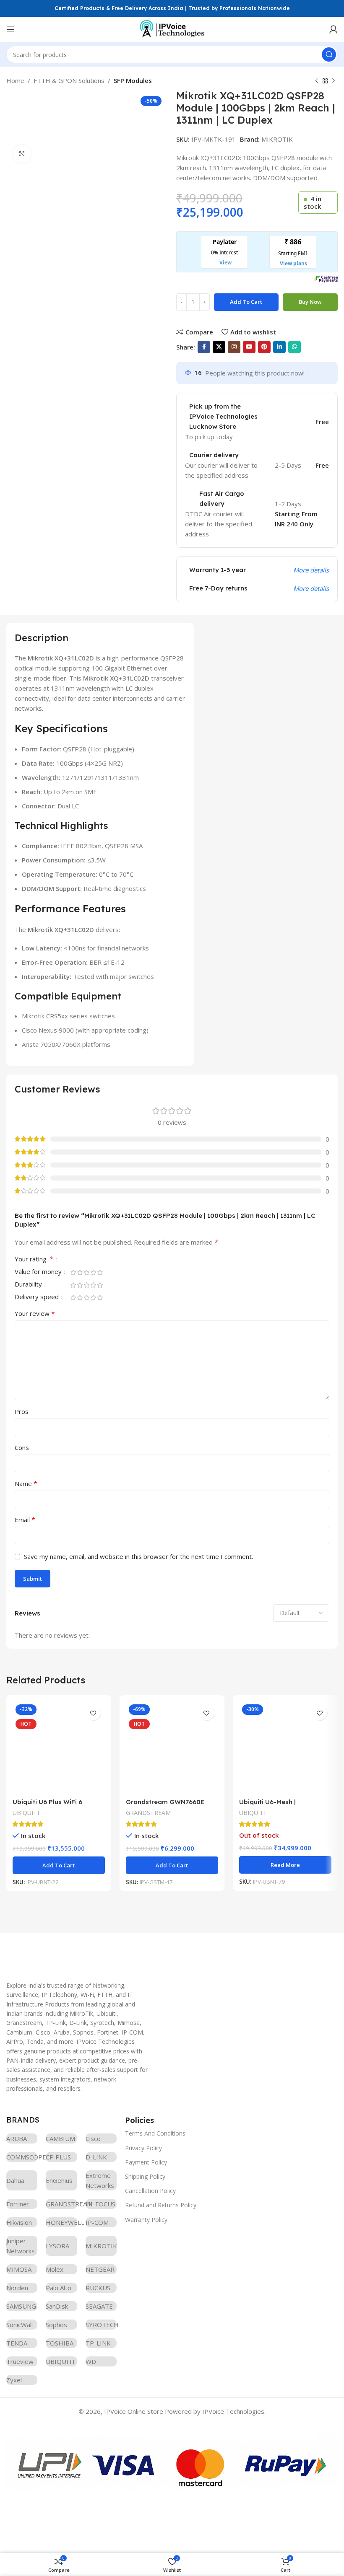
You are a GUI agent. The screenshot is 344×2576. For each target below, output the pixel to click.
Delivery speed (38, 1297)
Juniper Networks (21, 2246)
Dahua (15, 2180)
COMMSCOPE (22, 2157)
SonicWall (20, 2325)
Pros (22, 1411)
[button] (59, 1865)
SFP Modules (133, 80)
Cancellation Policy (150, 2191)
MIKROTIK (277, 139)
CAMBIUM (60, 2138)
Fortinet (18, 2204)
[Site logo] (172, 28)
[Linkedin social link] (279, 347)
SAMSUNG (21, 2306)
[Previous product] (317, 81)
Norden (17, 2288)
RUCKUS (98, 2288)
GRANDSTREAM (148, 1813)
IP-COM (97, 2222)
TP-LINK (98, 2343)
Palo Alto (59, 2288)
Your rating (34, 1260)
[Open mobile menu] (10, 29)
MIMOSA (19, 2269)
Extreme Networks (100, 2180)
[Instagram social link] (234, 347)
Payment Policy (146, 2162)
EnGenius (59, 2180)
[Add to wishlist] (93, 1713)
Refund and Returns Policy (161, 2205)
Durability (29, 1285)
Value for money (39, 1272)
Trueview (20, 2361)
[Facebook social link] (204, 347)
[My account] (334, 29)
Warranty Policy (146, 2220)
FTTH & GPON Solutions (69, 80)
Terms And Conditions (155, 2133)
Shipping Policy (145, 2176)
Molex (55, 2269)
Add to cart (246, 302)
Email (25, 1520)
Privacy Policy (143, 2148)
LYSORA (57, 2246)
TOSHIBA (60, 2343)
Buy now (310, 302)
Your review (35, 1313)
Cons (22, 1447)
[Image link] (69, 1952)
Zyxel (14, 2380)
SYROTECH (101, 2325)
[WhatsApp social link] (294, 347)
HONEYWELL (61, 2222)
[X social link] (219, 347)
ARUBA (17, 2138)
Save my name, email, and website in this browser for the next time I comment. (138, 1556)
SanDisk (57, 2306)
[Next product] (334, 81)
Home (15, 80)
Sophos (56, 2325)
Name (26, 1483)
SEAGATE (99, 2306)
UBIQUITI (26, 1813)
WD (91, 2361)
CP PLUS (58, 2157)
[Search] (329, 54)
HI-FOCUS (100, 2204)
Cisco (93, 2138)
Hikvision (19, 2222)
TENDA (17, 2343)
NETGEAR (100, 2269)
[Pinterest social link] (264, 347)
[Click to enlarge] (22, 154)
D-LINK (96, 2157)
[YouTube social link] (249, 347)
